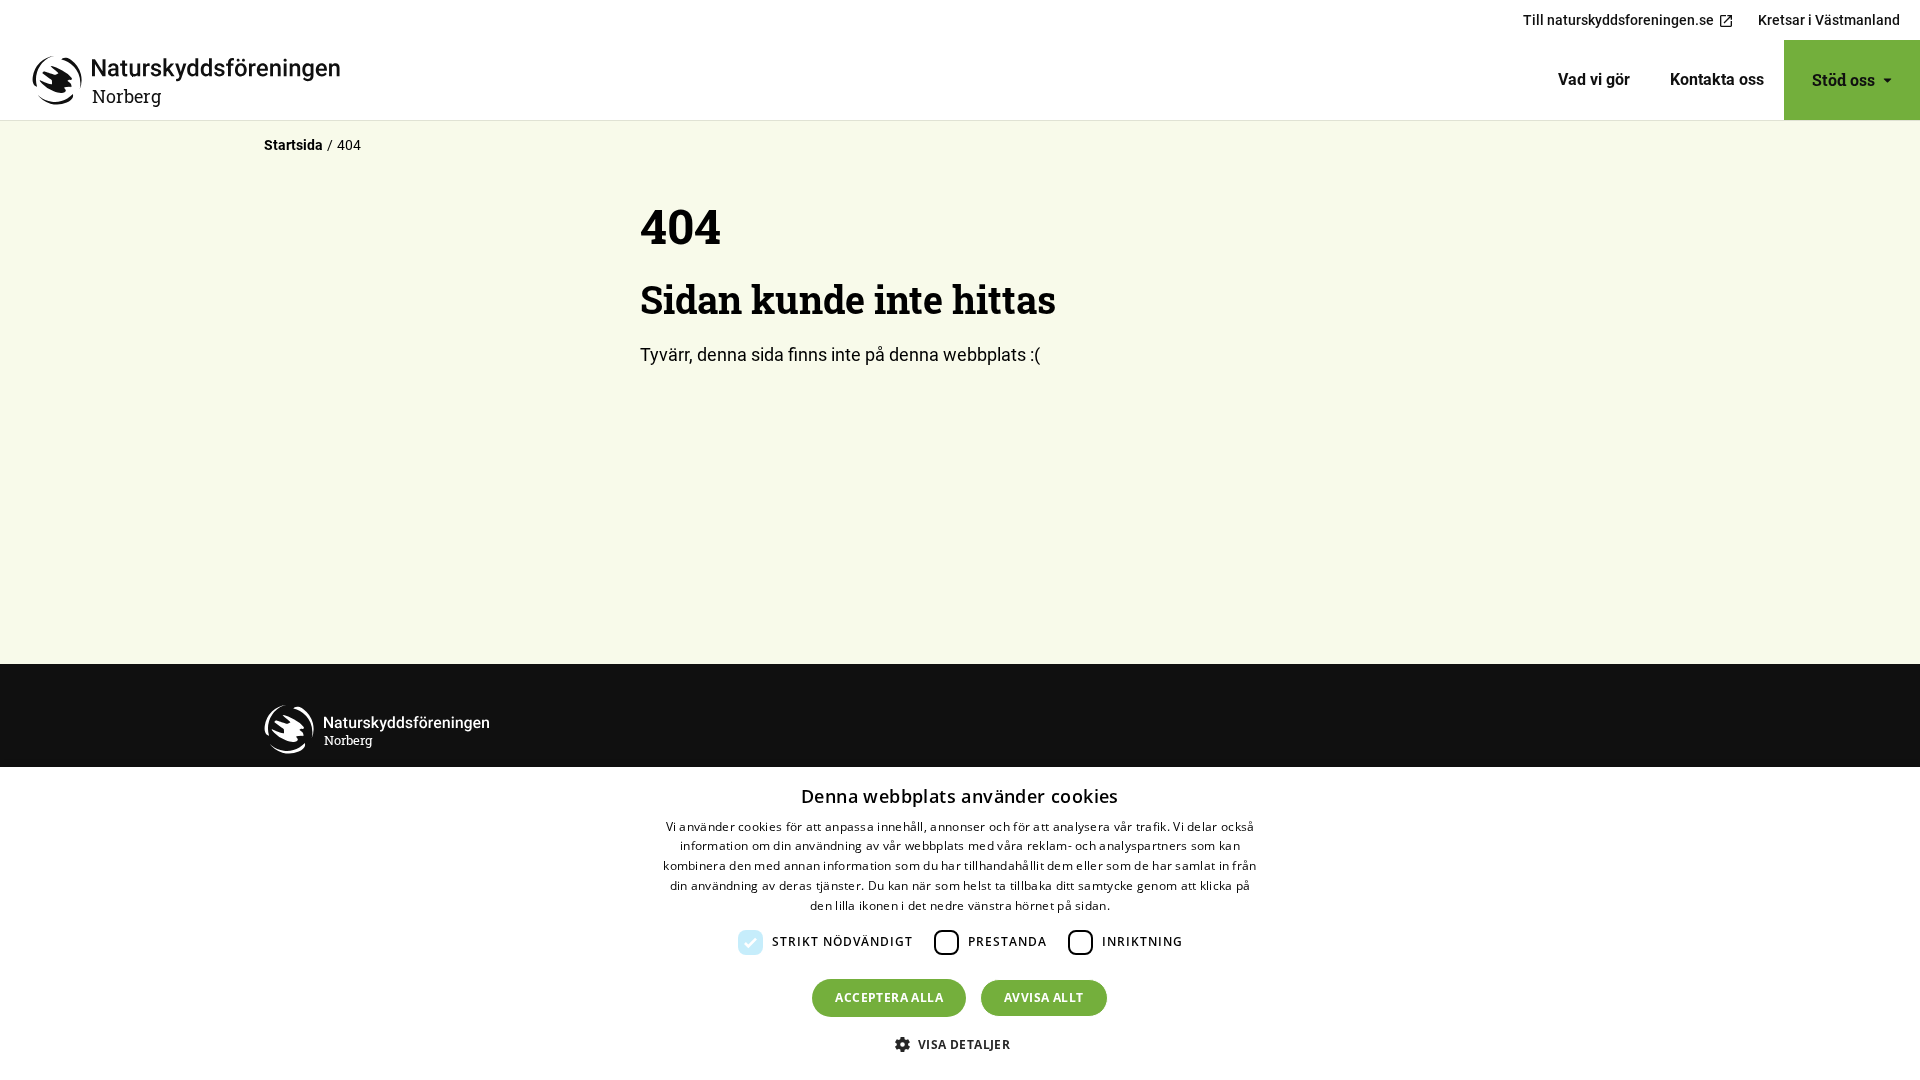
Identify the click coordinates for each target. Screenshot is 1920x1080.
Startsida (293, 145)
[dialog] (960, 923)
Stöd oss (1843, 79)
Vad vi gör (1594, 79)
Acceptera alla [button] (889, 997)
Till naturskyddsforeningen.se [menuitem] (1618, 20)
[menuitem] (1594, 80)
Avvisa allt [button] (1043, 997)
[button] (960, 1044)
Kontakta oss (1717, 79)
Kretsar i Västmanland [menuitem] (1829, 20)
